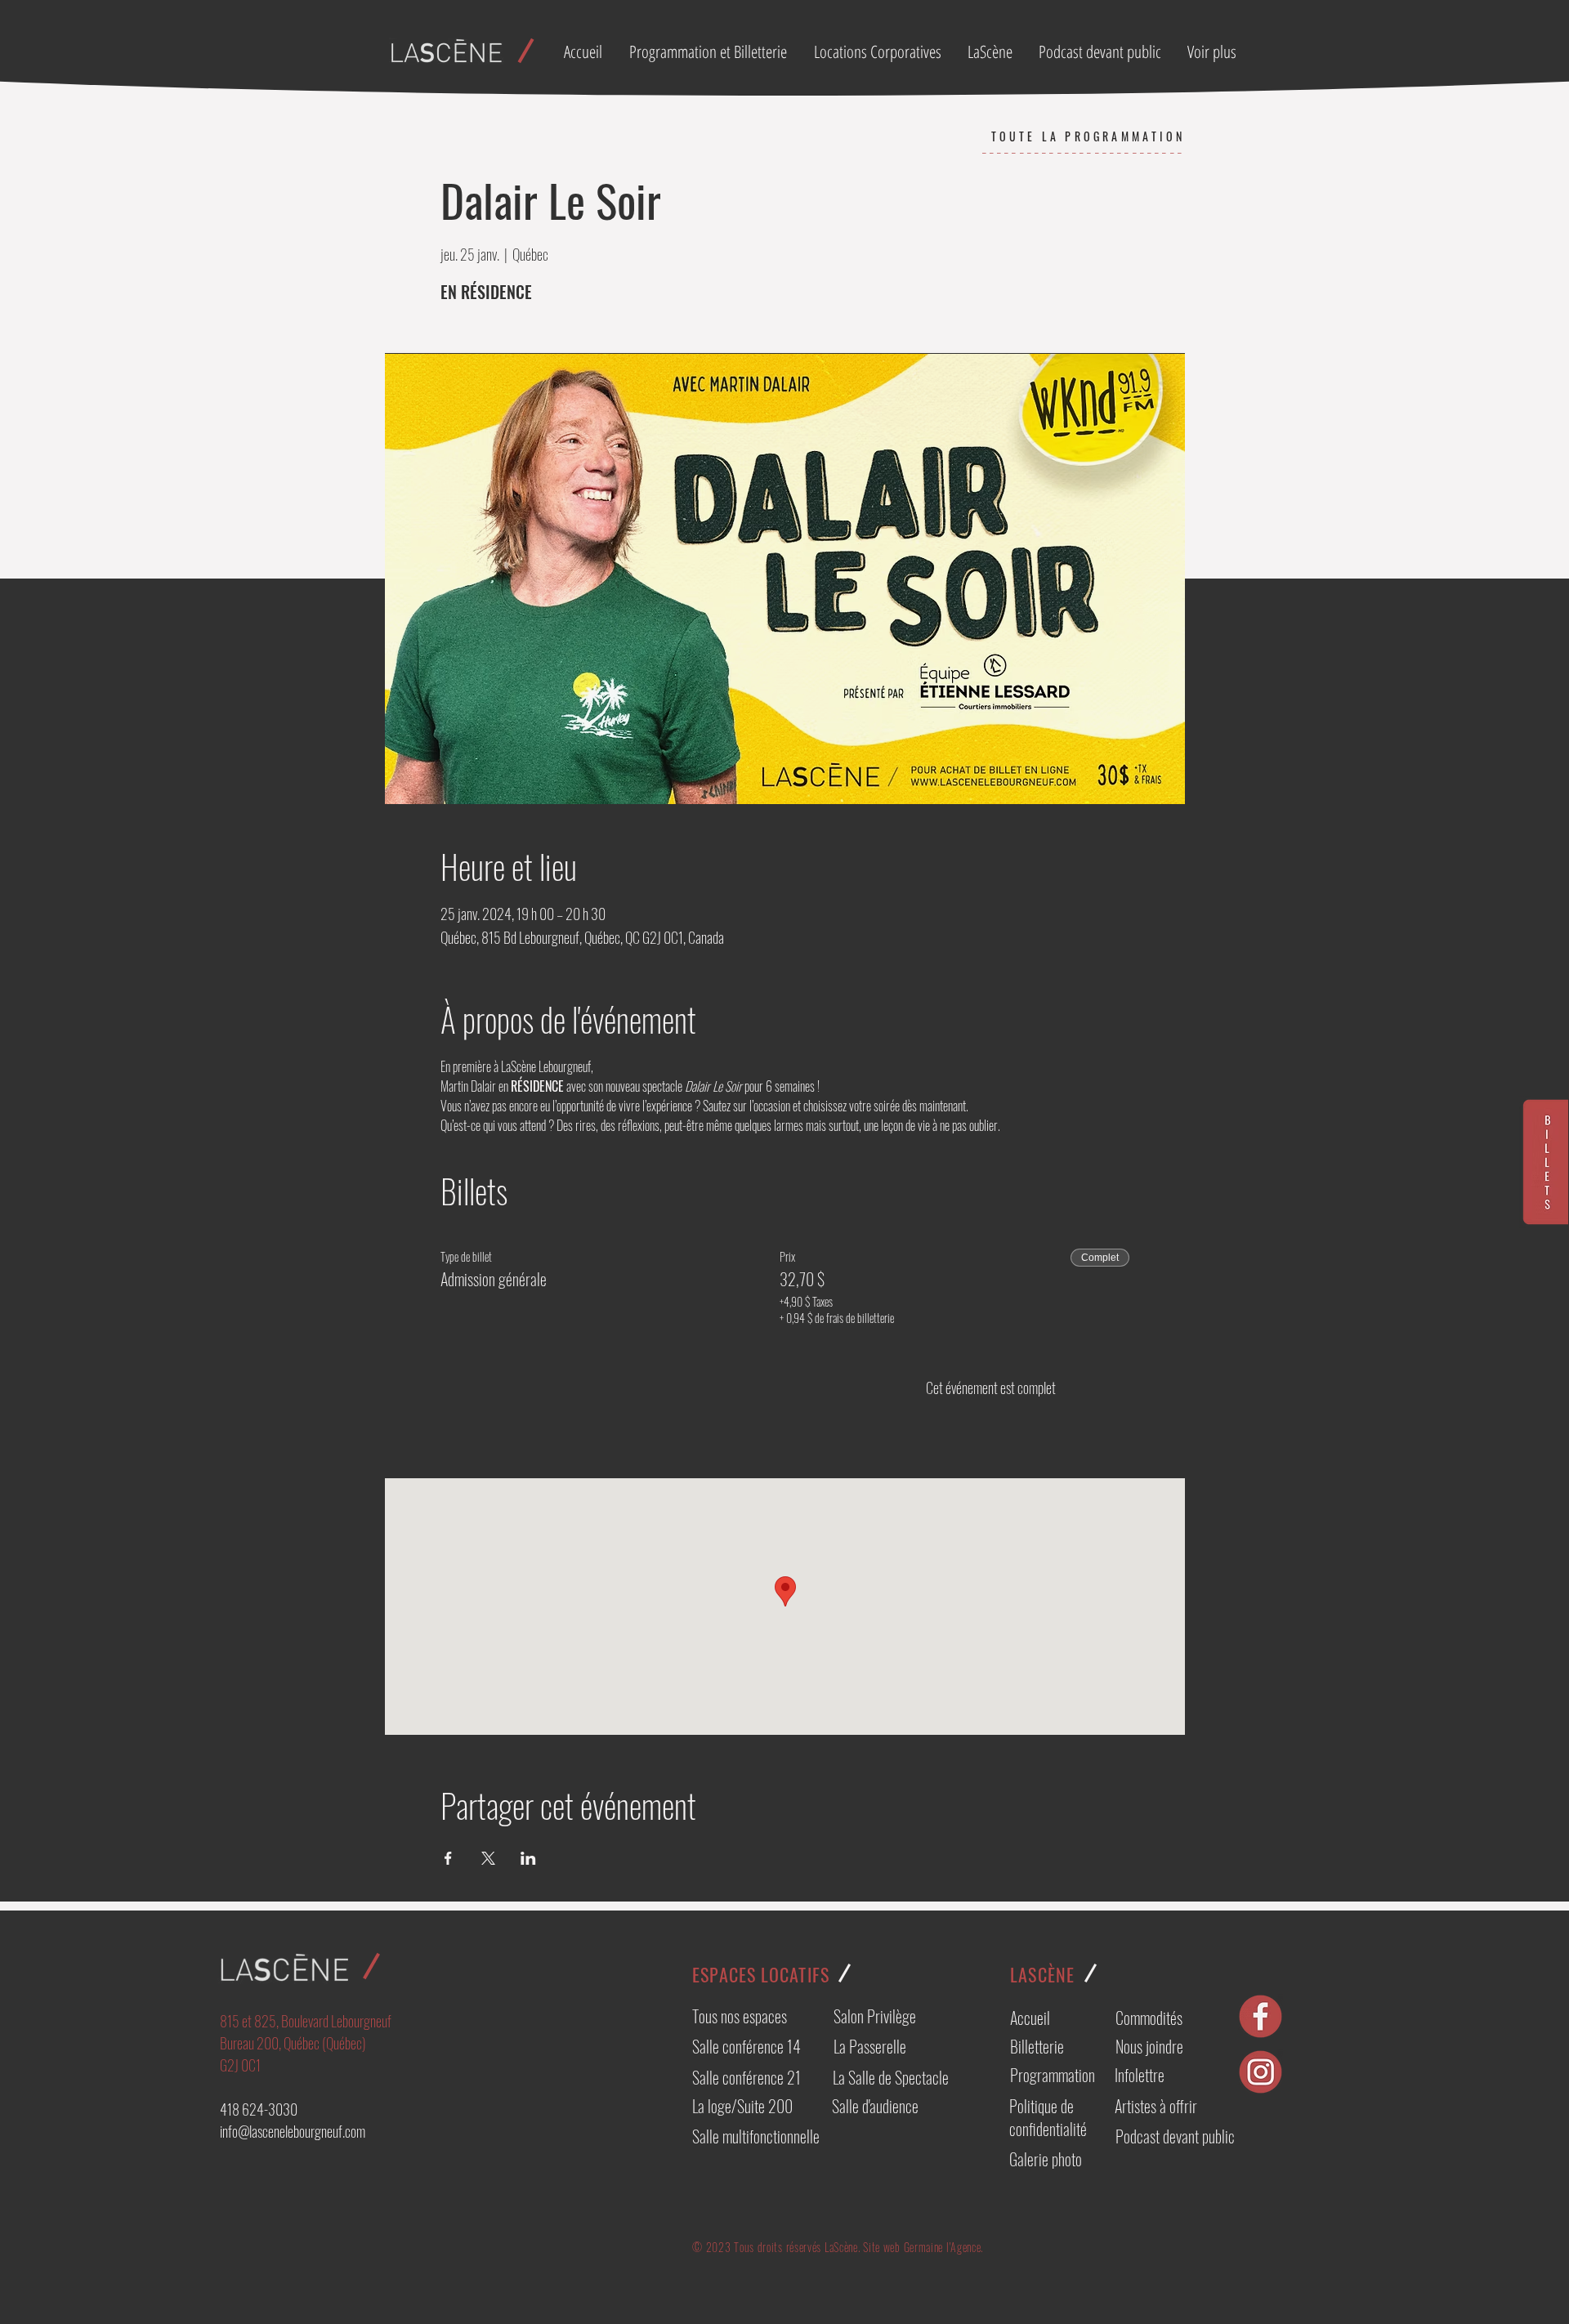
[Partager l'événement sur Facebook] (448, 1858)
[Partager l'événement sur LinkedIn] (528, 1858)
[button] (878, 51)
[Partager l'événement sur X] (488, 1858)
